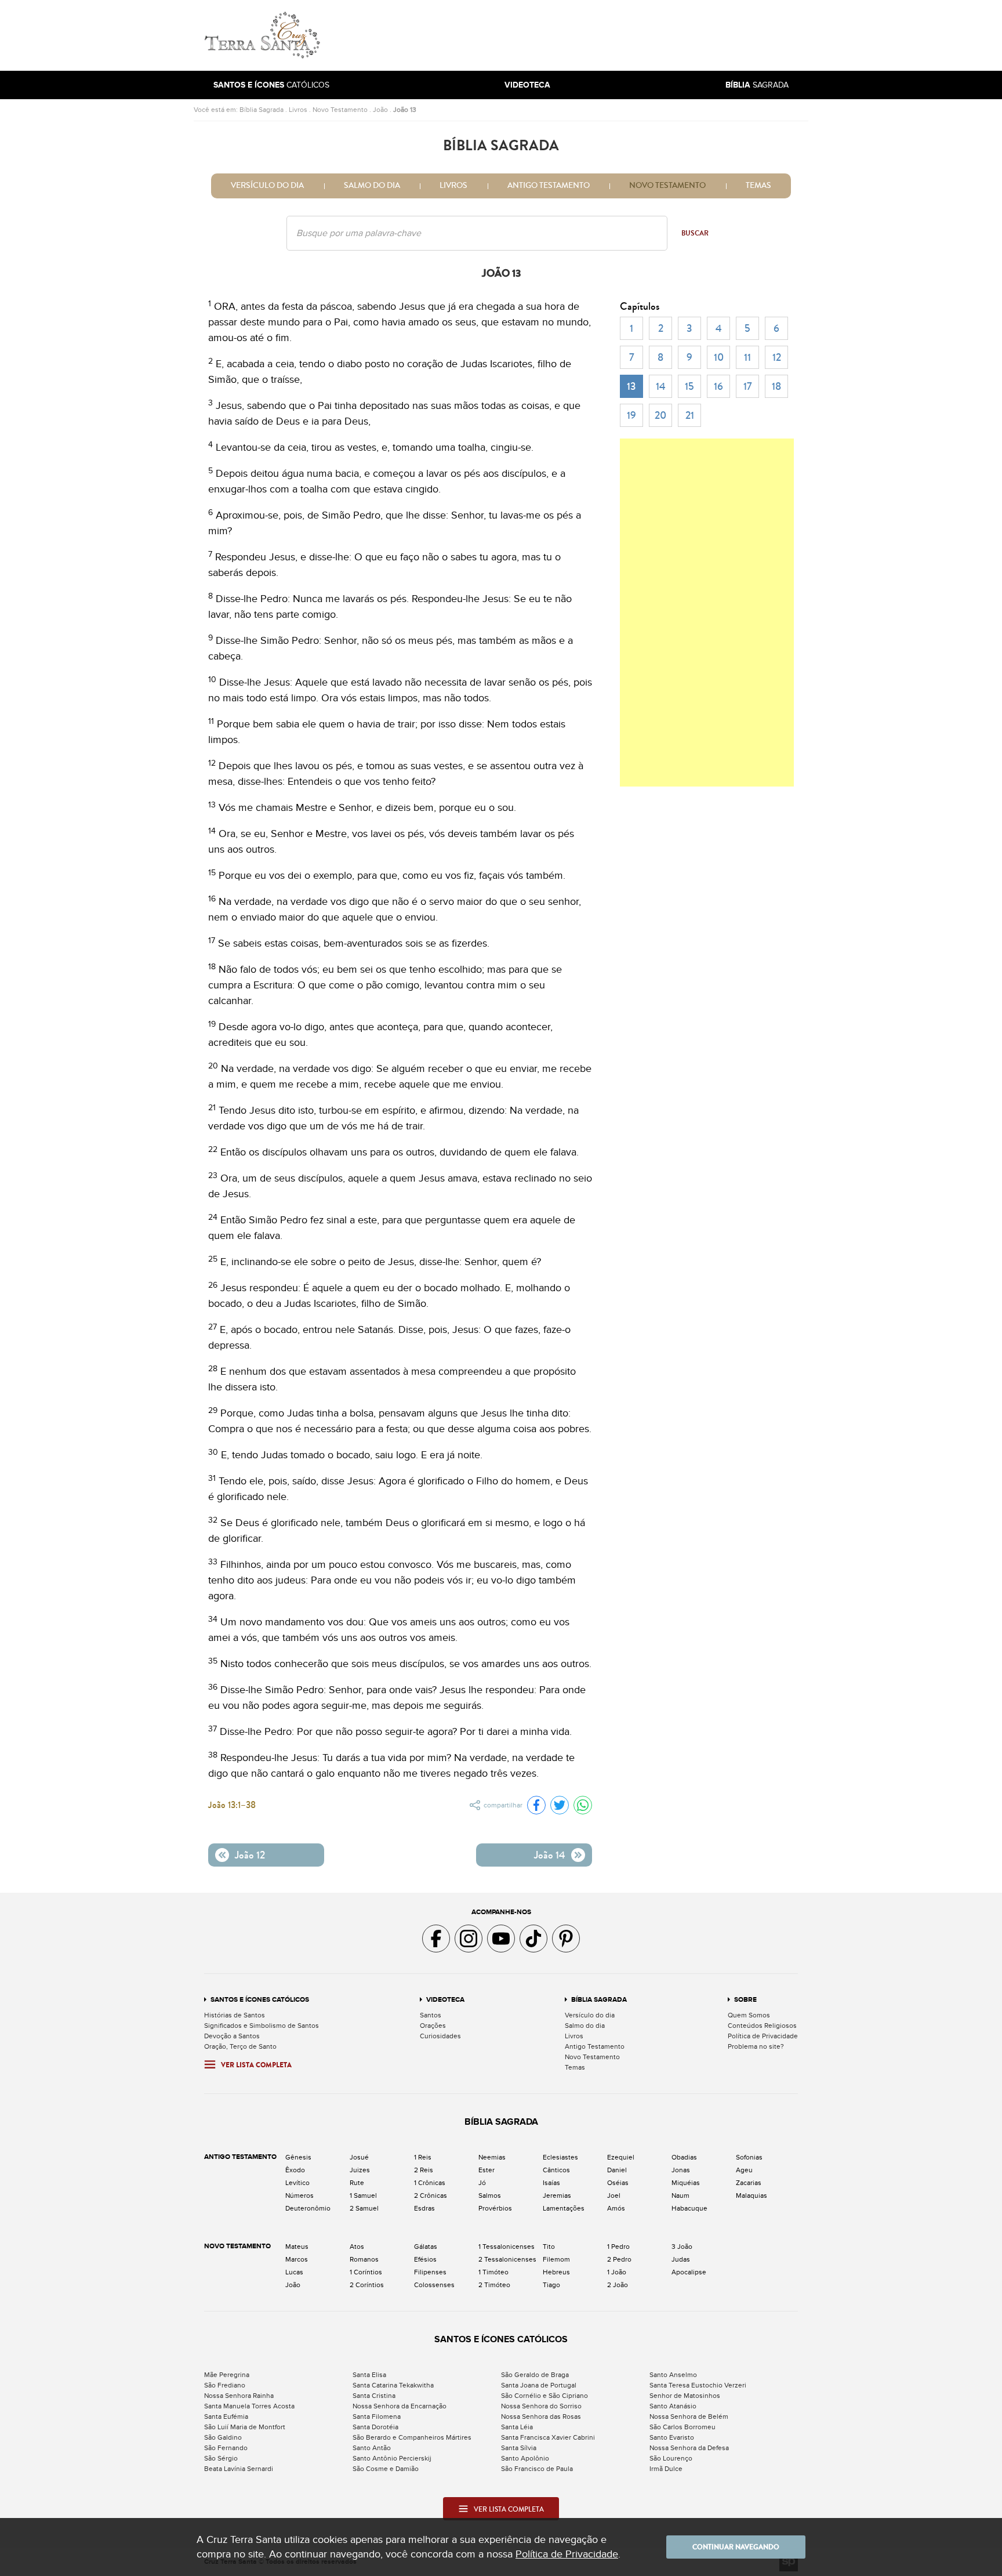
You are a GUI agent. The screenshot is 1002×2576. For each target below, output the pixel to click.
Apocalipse (689, 2272)
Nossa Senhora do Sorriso (541, 2406)
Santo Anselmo (673, 2375)
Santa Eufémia (226, 2416)
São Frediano (225, 2385)
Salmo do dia (372, 186)
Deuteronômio (308, 2208)
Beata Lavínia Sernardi (239, 2469)
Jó (482, 2183)
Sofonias (749, 2157)
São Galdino (223, 2437)
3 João (682, 2247)
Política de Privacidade (763, 2036)
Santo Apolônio (525, 2458)
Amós (616, 2208)
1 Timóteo (493, 2272)
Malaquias (752, 2195)
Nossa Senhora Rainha (239, 2396)
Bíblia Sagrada (262, 110)
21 (690, 415)
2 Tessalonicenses (507, 2259)
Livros (298, 110)
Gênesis (298, 2157)
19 (631, 415)
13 (631, 386)
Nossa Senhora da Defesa (689, 2448)
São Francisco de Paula (537, 2469)
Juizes (360, 2170)
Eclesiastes (560, 2157)
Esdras (424, 2208)
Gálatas (426, 2247)
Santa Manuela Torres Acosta (249, 2406)
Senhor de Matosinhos (685, 2396)
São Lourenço (671, 2458)
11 (747, 357)
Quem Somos (749, 2015)
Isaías (551, 2183)
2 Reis (424, 2170)
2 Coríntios (367, 2285)
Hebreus (556, 2272)
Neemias (492, 2157)
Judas (681, 2259)
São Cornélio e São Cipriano (544, 2396)
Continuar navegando (736, 2547)
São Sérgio (221, 2458)
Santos (431, 2015)
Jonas (681, 2170)
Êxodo (295, 2170)
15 (689, 386)
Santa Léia (517, 2427)
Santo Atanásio (673, 2406)
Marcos (297, 2259)
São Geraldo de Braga (535, 2375)
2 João (618, 2285)
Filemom (556, 2259)
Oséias (618, 2183)
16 (718, 386)
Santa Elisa (369, 2375)
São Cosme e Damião (386, 2469)
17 (748, 386)
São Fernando (226, 2448)
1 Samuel (363, 2195)
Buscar (695, 233)
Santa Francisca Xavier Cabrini (548, 2437)
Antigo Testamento (549, 186)
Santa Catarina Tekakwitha (393, 2385)
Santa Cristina (374, 2396)
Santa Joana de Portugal (539, 2385)
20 (660, 415)
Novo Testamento (340, 110)
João (380, 110)
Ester (487, 2170)
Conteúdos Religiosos (762, 2026)
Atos (357, 2247)
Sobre (745, 2000)
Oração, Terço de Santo (240, 2046)
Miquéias (686, 2183)
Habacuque (689, 2208)
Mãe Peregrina (227, 2375)
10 (719, 357)
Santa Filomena (377, 2416)
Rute (357, 2183)
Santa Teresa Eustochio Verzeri (698, 2385)
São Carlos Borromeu (682, 2427)
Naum (680, 2195)
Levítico (297, 2183)
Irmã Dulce (666, 2469)
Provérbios (495, 2208)
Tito (549, 2247)
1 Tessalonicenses (507, 2247)
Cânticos (556, 2170)
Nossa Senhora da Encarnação (400, 2406)
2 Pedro (619, 2259)
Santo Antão (372, 2448)
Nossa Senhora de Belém (689, 2416)
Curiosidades (440, 2036)
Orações (433, 2026)
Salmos (490, 2195)
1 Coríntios (366, 2272)
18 (776, 386)
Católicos (271, 85)
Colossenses (434, 2285)
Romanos (364, 2259)
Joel (614, 2195)
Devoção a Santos (232, 2036)
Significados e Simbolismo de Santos (262, 2026)
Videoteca (445, 2000)
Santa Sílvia (519, 2448)
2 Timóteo (494, 2285)
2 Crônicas (431, 2195)
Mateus (297, 2247)
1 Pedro (618, 2247)
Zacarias (749, 2183)
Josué (359, 2157)
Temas (758, 186)
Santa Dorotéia (375, 2427)
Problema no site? (756, 2046)
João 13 (405, 110)
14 (661, 386)
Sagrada (757, 85)
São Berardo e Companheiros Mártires (412, 2437)
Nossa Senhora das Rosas (541, 2416)
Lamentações (564, 2208)
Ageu (744, 2170)
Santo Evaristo (672, 2437)
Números (299, 2195)
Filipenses (430, 2272)
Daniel (617, 2170)
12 (777, 357)
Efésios (425, 2259)
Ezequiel (621, 2157)
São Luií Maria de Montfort (245, 2427)
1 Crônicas (430, 2183)
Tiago (551, 2285)
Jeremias (557, 2195)
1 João (617, 2272)
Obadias (684, 2157)
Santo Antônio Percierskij (392, 2458)
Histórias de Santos (235, 2015)
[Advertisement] (579, 35)
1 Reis (423, 2157)
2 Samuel (364, 2208)
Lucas (294, 2272)
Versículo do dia (267, 186)
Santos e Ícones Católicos (260, 2000)
